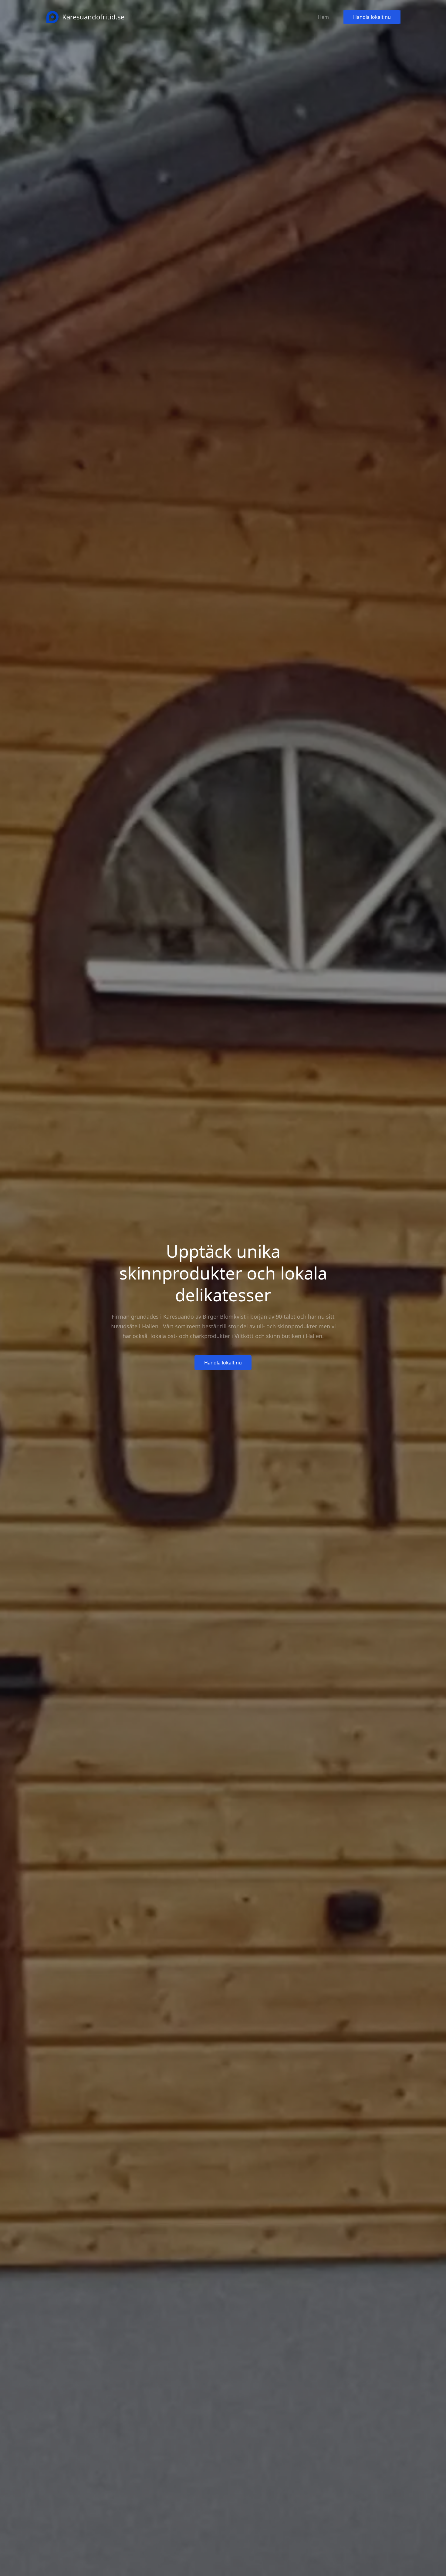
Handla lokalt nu (372, 17)
